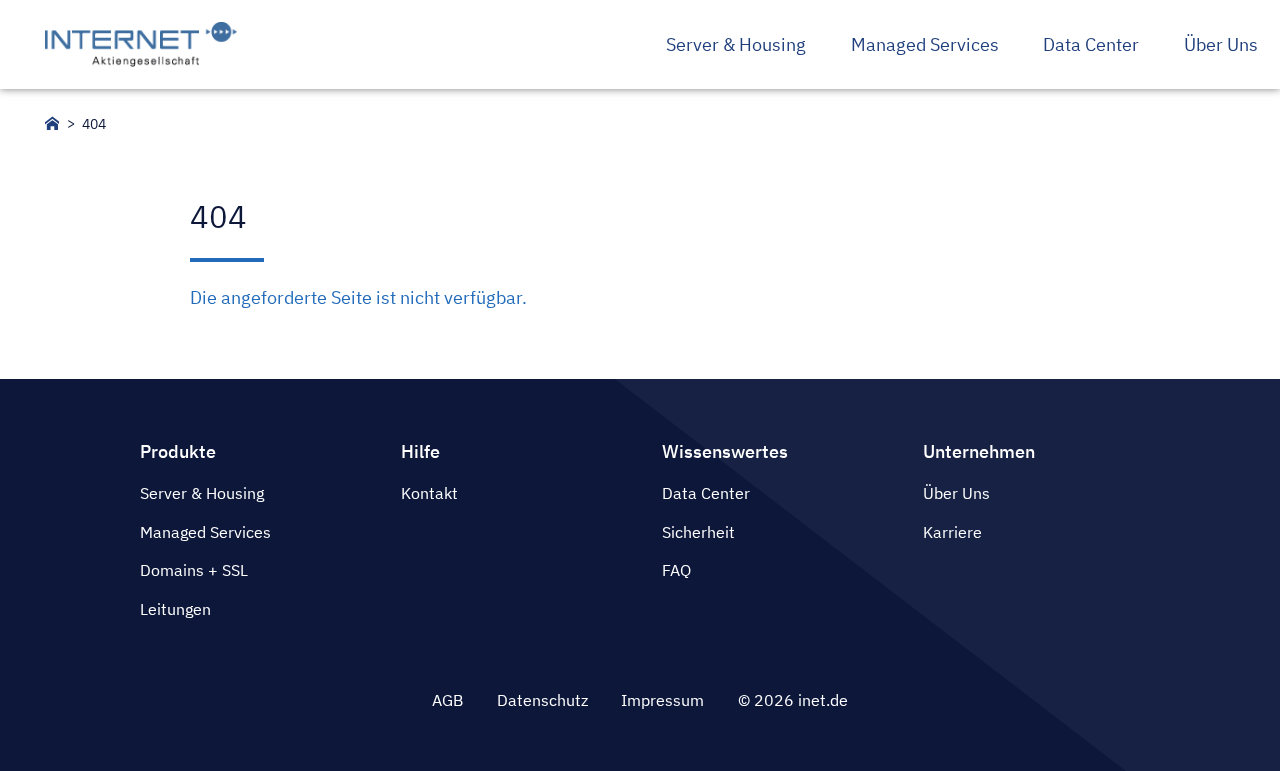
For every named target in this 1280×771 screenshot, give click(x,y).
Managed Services (205, 532)
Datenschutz (542, 700)
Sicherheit (698, 532)
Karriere (952, 532)
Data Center (706, 493)
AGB (447, 700)
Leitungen (175, 609)
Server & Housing (202, 493)
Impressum (662, 700)
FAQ (676, 570)
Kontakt (429, 493)
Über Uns (956, 493)
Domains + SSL (194, 570)
